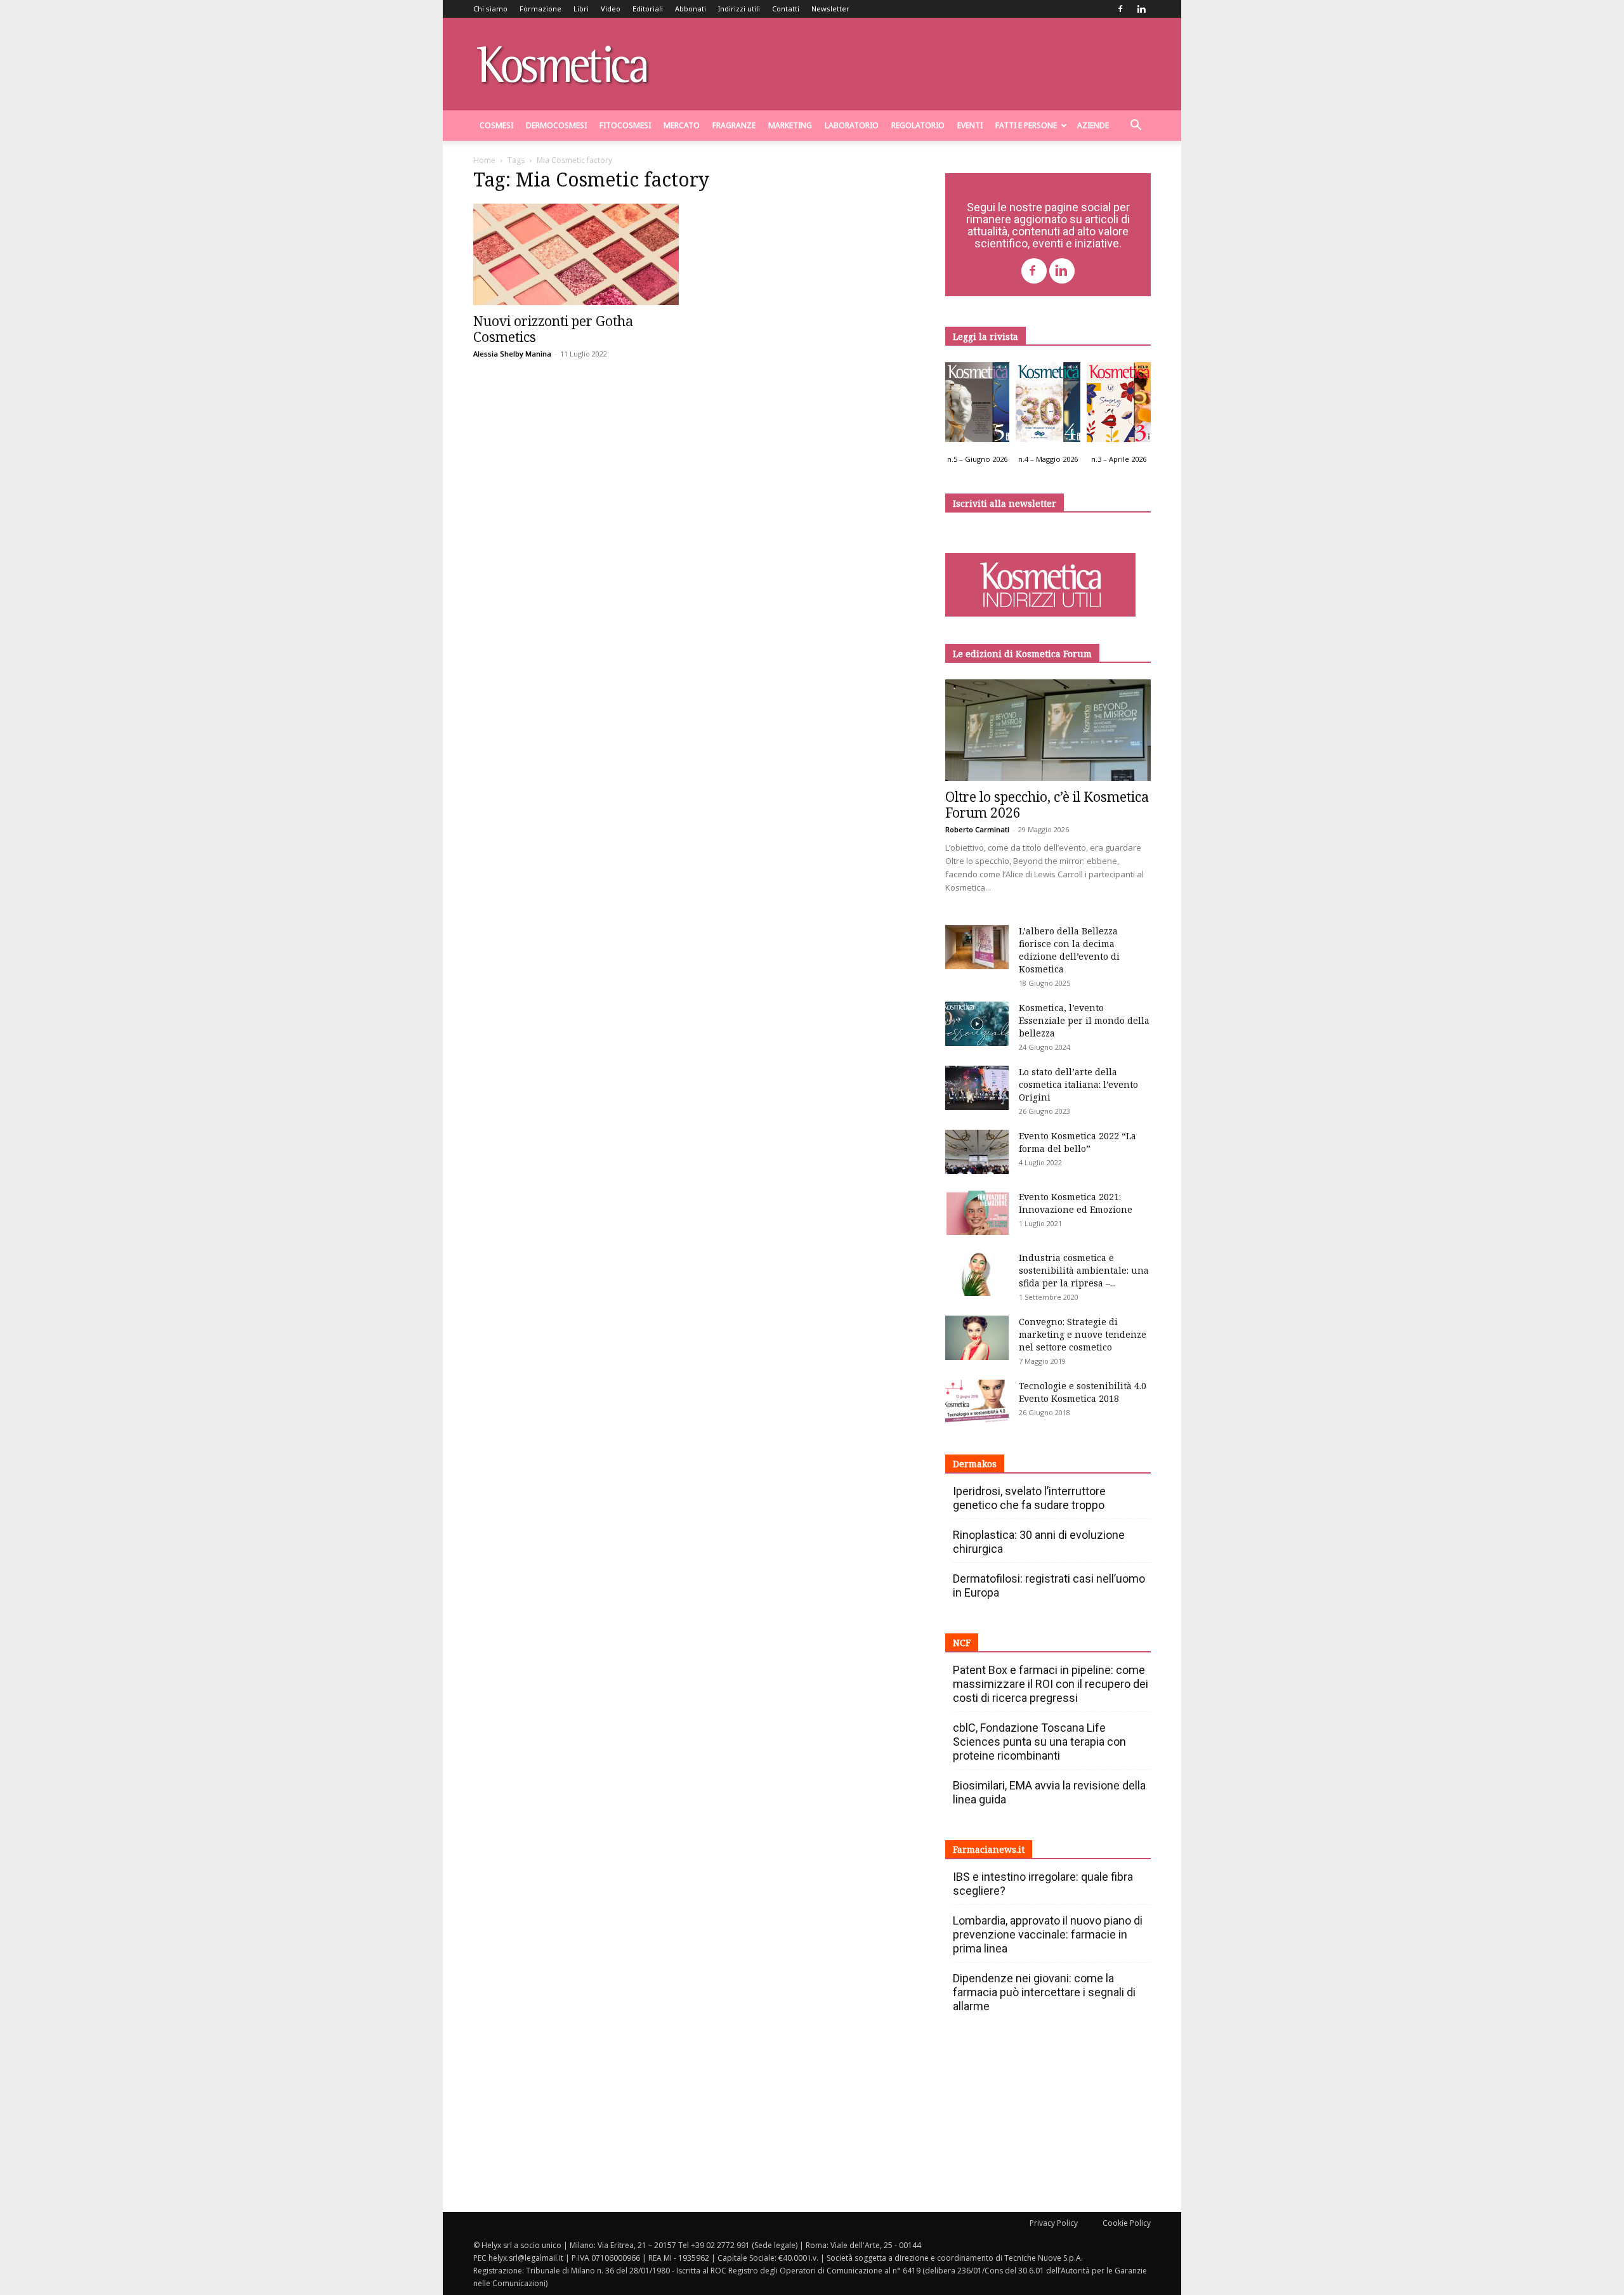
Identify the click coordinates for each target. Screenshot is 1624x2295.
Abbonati (691, 9)
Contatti (786, 9)
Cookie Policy (1127, 2223)
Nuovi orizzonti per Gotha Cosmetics (553, 329)
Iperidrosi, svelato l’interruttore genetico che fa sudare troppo (1029, 1498)
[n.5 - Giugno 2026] (977, 405)
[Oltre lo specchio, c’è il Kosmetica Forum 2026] (1048, 730)
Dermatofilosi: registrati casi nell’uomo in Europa (1049, 1586)
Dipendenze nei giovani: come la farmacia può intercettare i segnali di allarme (1044, 1992)
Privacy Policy (1054, 2223)
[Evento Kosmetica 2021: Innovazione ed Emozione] (977, 1213)
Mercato (682, 125)
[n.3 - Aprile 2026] (1119, 405)
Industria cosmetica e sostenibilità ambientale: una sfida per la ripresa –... (1084, 1270)
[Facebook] (1120, 9)
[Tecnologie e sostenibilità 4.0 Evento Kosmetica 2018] (977, 1402)
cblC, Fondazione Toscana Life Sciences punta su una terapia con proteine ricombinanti (1039, 1742)
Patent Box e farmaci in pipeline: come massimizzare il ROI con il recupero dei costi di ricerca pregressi (1051, 1684)
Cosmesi (496, 125)
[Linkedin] (1141, 9)
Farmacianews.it (989, 1849)
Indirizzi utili (739, 9)
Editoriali (648, 9)
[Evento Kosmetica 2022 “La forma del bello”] (977, 1152)
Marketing (790, 125)
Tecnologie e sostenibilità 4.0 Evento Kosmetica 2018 (1083, 1392)
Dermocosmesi (556, 125)
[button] (1136, 127)
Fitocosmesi (625, 125)
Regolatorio (918, 125)
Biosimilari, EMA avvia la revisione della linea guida (1049, 1792)
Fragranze (734, 125)
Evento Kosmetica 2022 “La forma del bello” (1077, 1142)
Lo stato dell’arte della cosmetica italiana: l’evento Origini (1078, 1084)
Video (611, 9)
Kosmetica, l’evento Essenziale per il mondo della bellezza (1084, 1020)
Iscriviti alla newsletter (1005, 503)
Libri (581, 9)
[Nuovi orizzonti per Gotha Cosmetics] (576, 254)
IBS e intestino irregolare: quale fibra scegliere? (1043, 1884)
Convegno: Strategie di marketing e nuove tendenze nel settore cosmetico (1083, 1334)
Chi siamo (490, 9)
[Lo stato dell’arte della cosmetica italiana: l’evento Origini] (977, 1088)
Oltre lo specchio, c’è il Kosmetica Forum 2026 (1047, 805)
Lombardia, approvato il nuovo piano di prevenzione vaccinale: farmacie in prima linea (1048, 1934)
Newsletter (830, 9)
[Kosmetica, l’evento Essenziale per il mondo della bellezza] (977, 1024)
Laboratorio (852, 125)
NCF (962, 1643)
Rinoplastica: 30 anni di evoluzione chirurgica (1039, 1542)
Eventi (970, 125)
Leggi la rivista (986, 337)
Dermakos (975, 1464)
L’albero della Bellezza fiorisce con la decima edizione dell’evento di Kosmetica (1069, 950)
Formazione (540, 9)
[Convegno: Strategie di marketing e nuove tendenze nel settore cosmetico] (977, 1338)
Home (484, 160)
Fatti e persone (1026, 125)
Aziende (1093, 125)
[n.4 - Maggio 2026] (1048, 405)
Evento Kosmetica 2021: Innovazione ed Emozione (1076, 1203)
